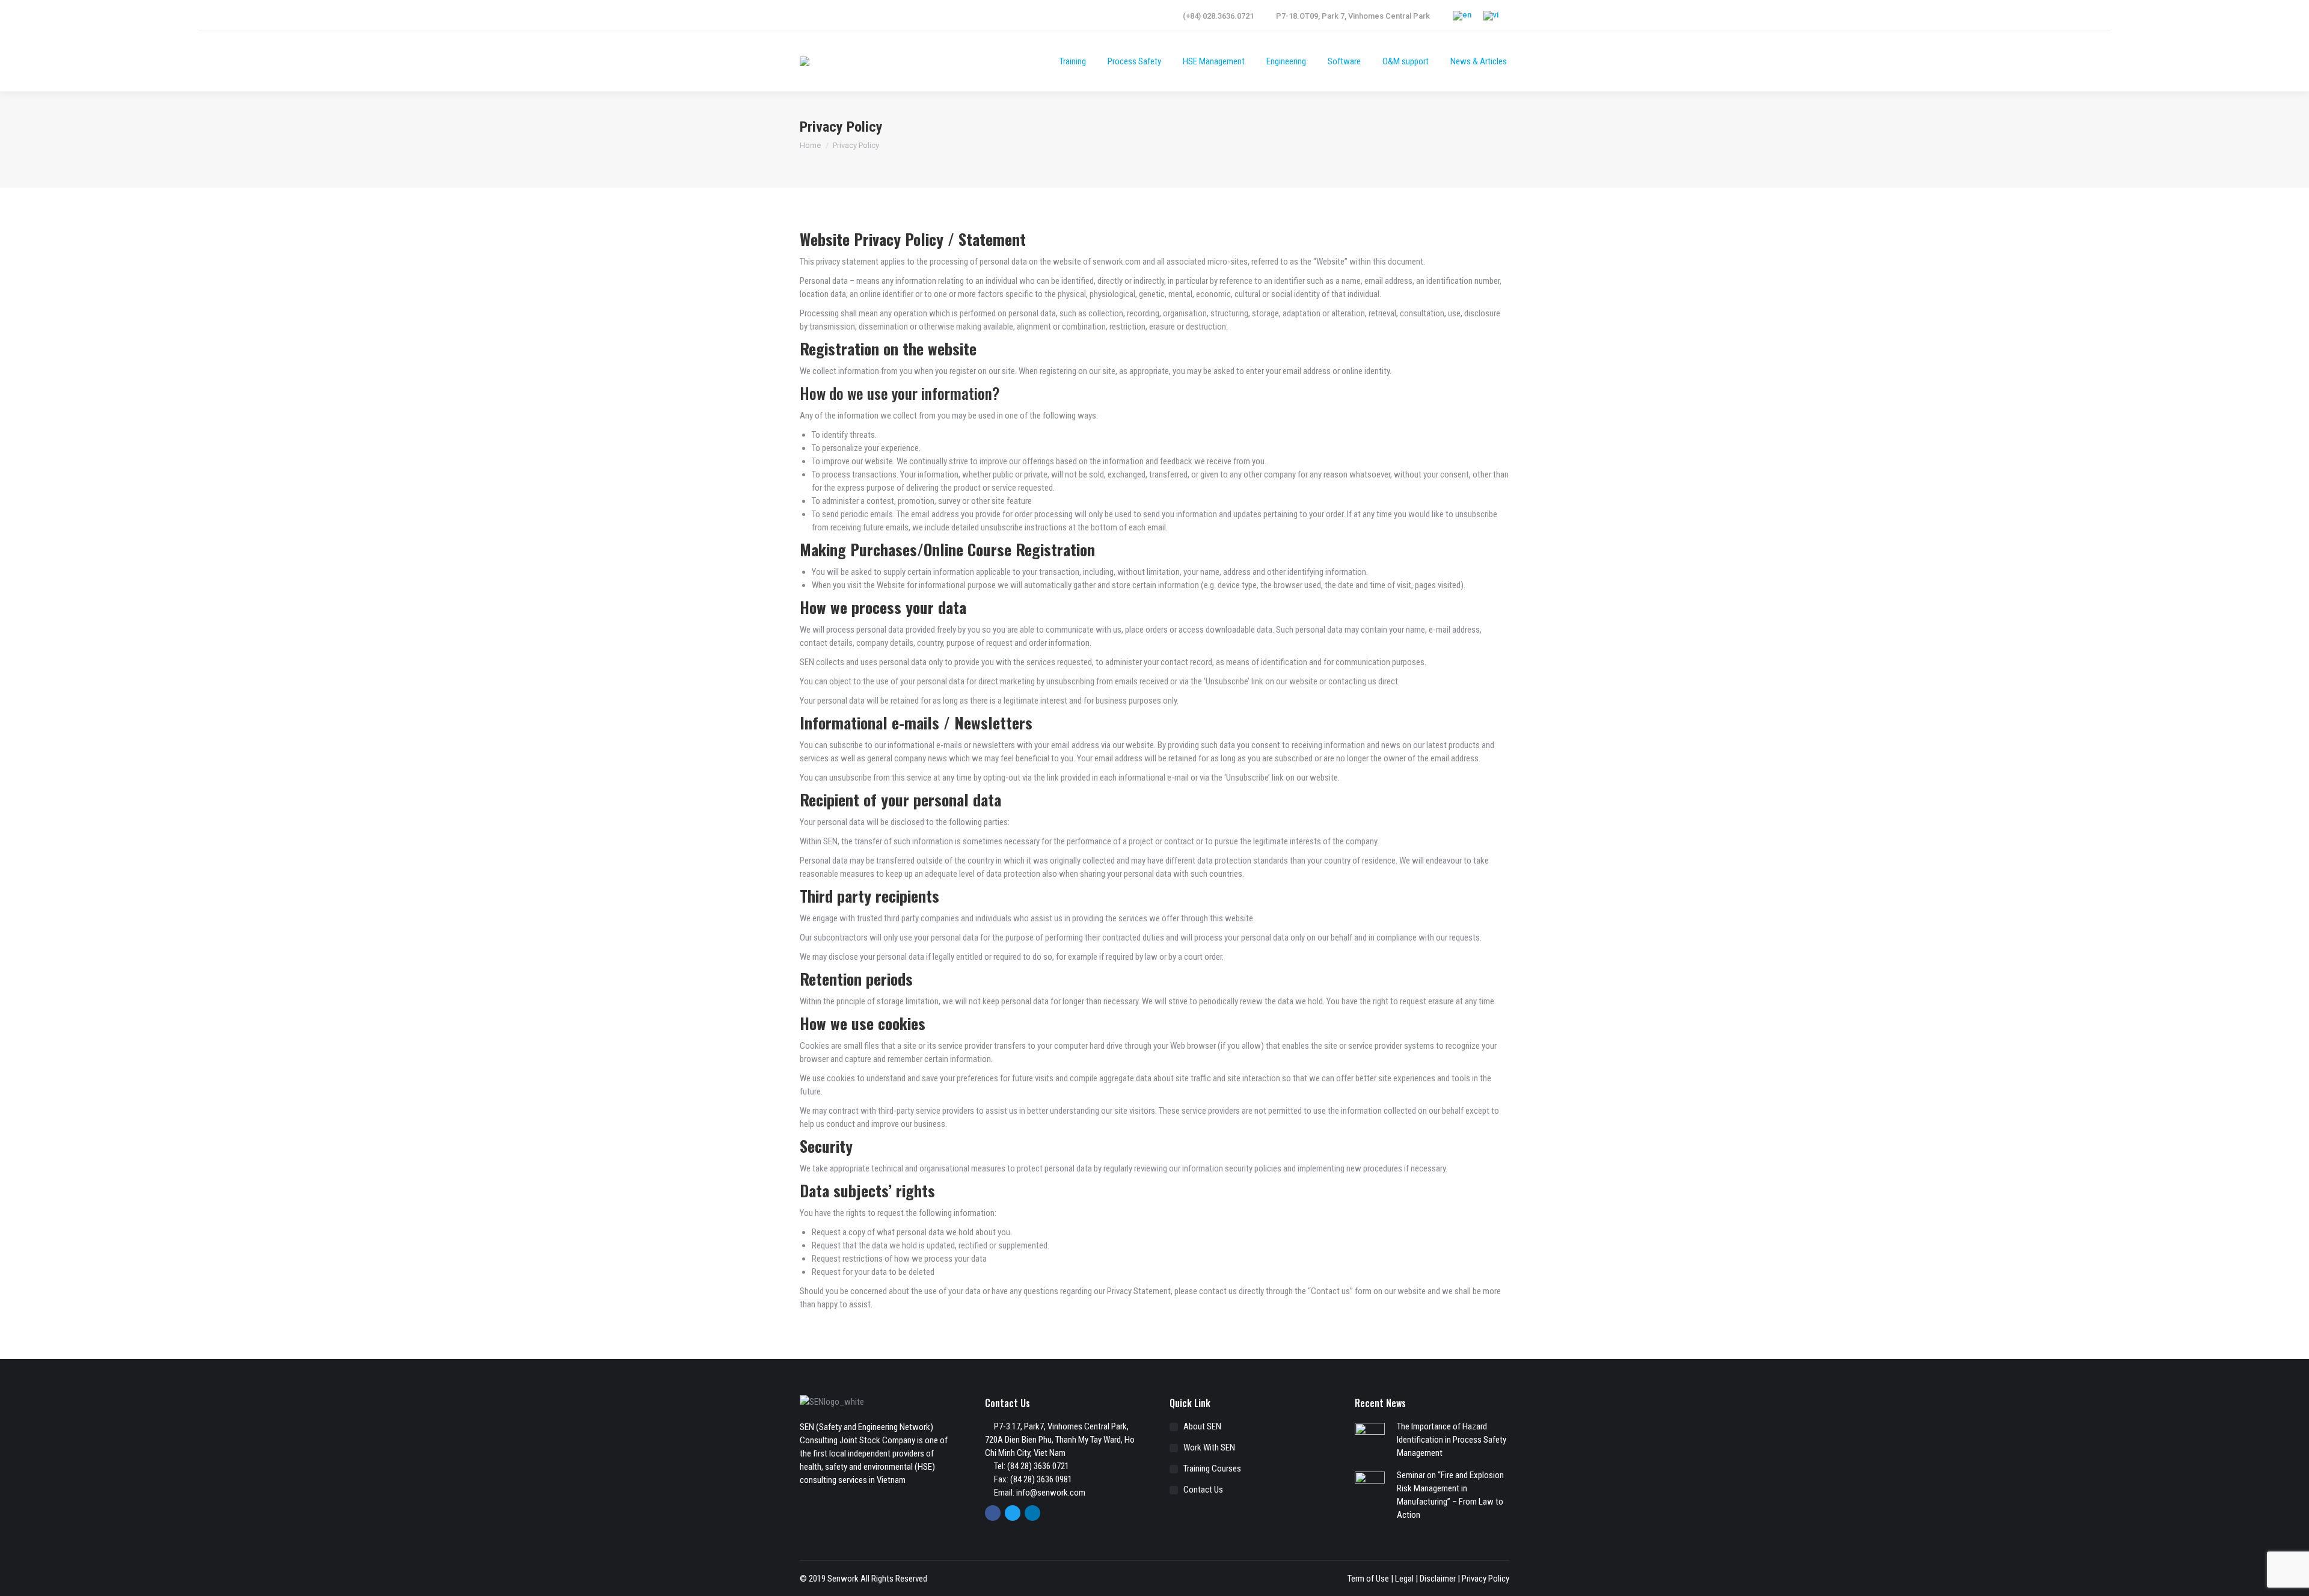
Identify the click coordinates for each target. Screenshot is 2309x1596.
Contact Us (1203, 1490)
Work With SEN (1209, 1447)
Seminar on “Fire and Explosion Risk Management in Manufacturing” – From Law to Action (1450, 1495)
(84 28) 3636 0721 (1038, 1466)
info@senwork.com (1051, 1493)
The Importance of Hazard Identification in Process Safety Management (1452, 1440)
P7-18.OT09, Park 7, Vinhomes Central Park (1353, 16)
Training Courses (1212, 1469)
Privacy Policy (1486, 1579)
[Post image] (1370, 1438)
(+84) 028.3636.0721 (1218, 16)
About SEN (1202, 1426)
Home (810, 145)
